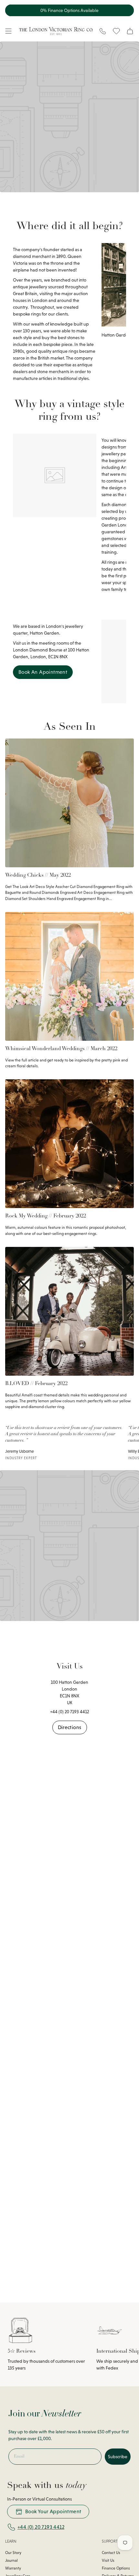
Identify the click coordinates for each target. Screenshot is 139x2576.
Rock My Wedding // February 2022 (46, 1216)
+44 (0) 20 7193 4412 (41, 2527)
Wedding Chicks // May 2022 (38, 875)
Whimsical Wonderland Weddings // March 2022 (61, 1049)
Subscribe (118, 2457)
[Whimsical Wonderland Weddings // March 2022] (69, 976)
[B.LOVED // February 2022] (69, 1311)
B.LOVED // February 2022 (36, 1384)
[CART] (130, 31)
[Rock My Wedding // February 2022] (69, 1144)
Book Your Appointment (53, 2511)
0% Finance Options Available (69, 10)
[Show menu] (8, 31)
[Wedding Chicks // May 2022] (69, 803)
